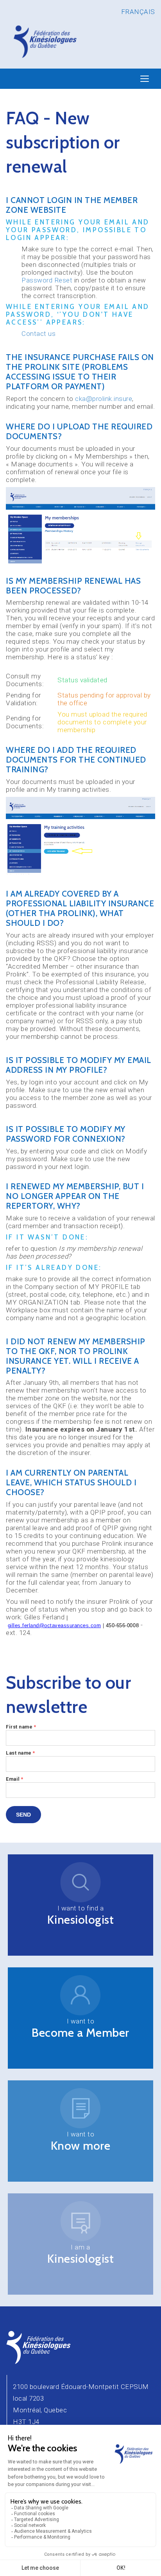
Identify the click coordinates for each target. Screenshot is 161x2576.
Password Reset (47, 280)
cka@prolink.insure (104, 399)
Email (15, 1779)
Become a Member (80, 2033)
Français (138, 12)
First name (21, 1727)
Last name (21, 1753)
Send (23, 1815)
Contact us (38, 334)
